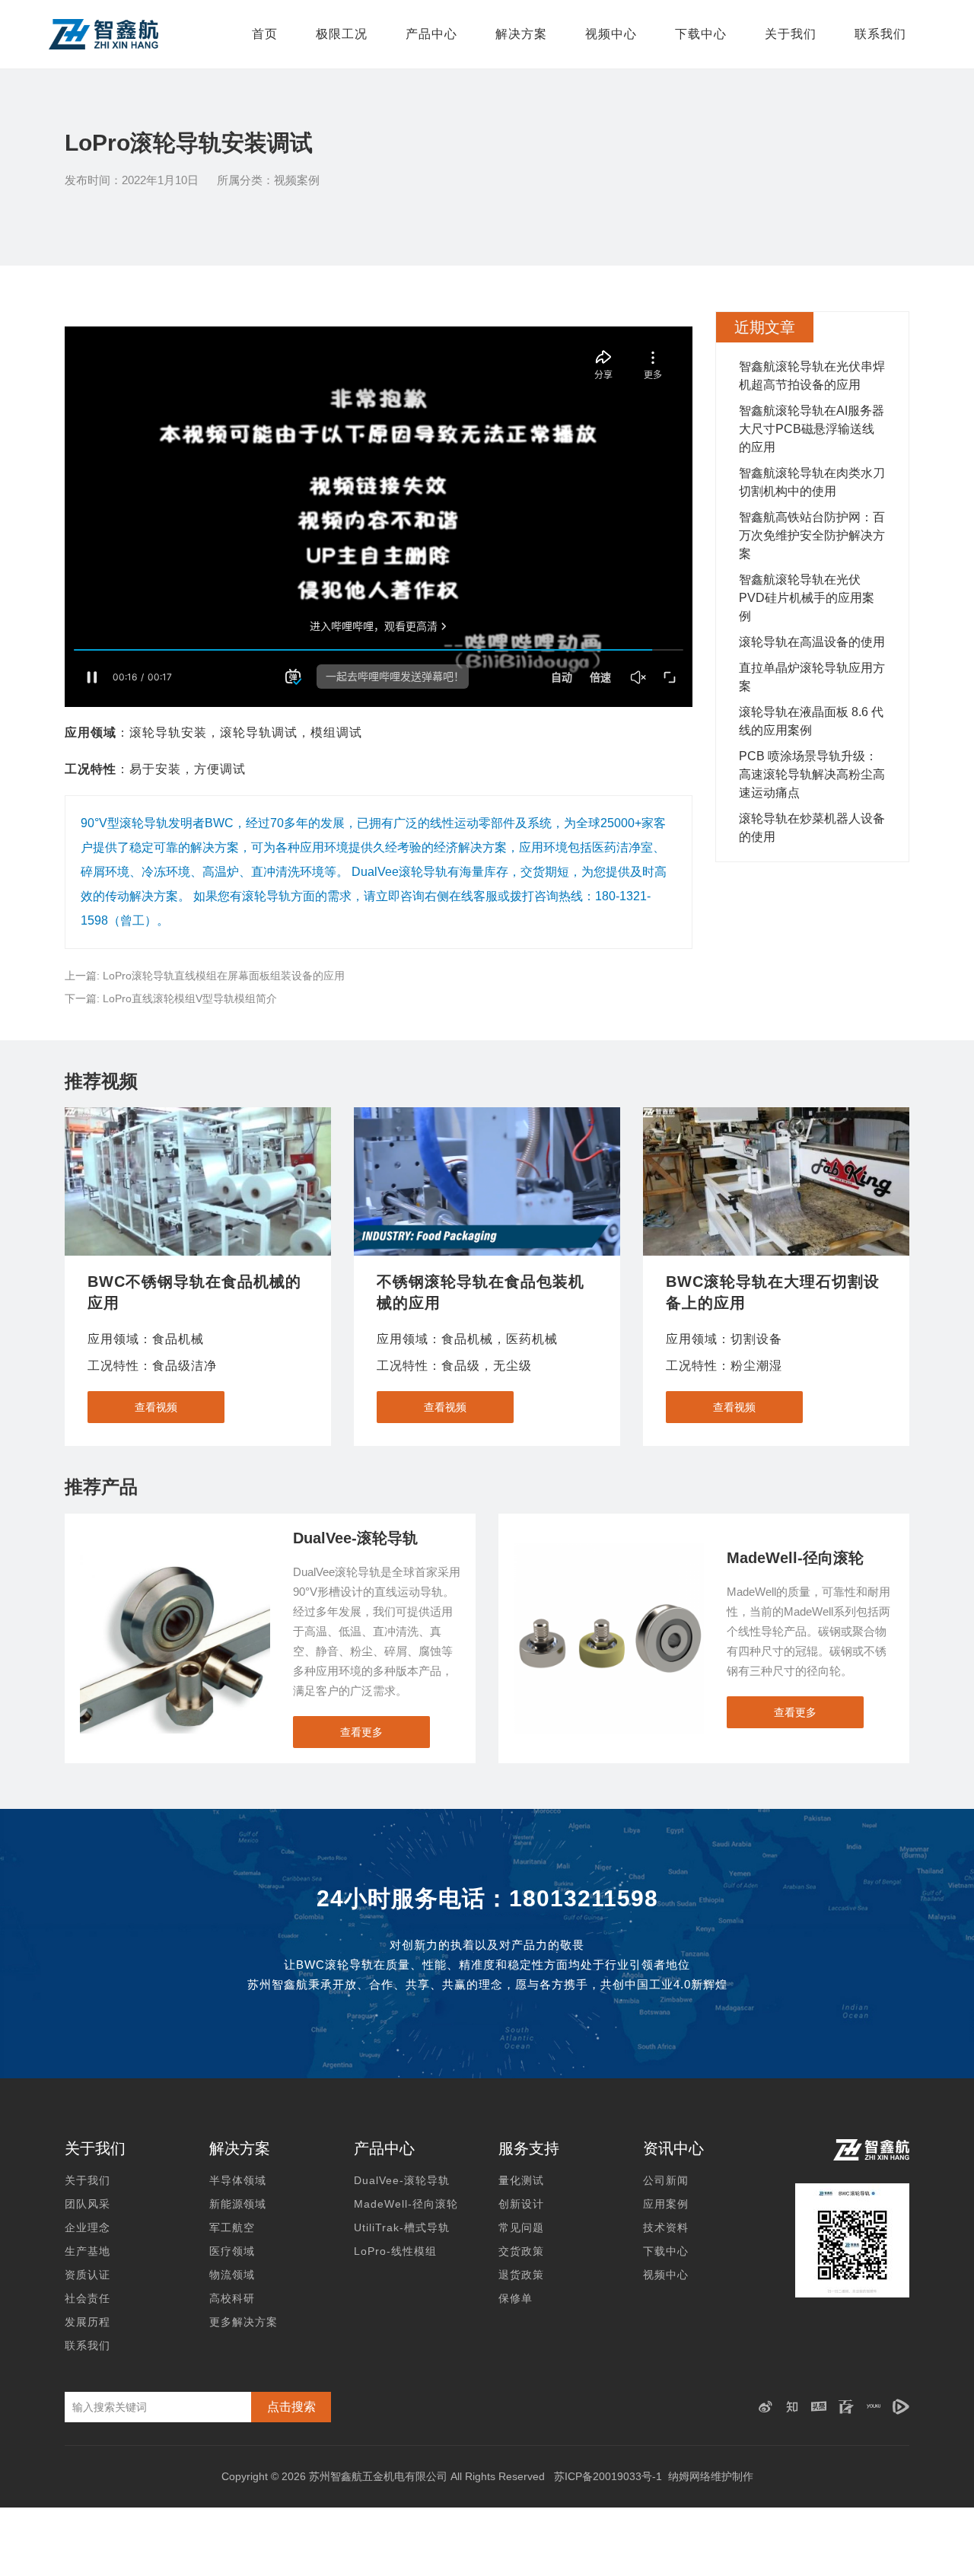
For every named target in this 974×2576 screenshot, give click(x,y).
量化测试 (521, 2180)
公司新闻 (666, 2180)
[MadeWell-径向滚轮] (609, 1551)
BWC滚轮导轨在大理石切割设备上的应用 (773, 1292)
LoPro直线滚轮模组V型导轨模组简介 (190, 998)
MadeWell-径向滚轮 (406, 2204)
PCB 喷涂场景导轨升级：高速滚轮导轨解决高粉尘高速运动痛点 (812, 774)
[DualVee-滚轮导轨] (175, 1551)
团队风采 (88, 2204)
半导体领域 (238, 2180)
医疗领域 (232, 2251)
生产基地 (88, 2251)
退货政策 (521, 2275)
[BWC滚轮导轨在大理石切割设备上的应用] (776, 1181)
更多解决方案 (243, 2322)
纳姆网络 (689, 2476)
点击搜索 (291, 2407)
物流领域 (232, 2275)
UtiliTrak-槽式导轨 (402, 2227)
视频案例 (297, 180)
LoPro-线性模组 (395, 2251)
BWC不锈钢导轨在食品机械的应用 (194, 1292)
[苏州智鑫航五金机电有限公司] (103, 34)
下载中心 (701, 34)
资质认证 (88, 2275)
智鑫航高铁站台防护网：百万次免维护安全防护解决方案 (812, 535)
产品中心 (431, 34)
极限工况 (342, 34)
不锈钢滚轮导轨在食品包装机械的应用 (481, 1292)
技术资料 (666, 2227)
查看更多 (361, 1732)
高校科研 (232, 2298)
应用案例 (666, 2204)
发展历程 (88, 2322)
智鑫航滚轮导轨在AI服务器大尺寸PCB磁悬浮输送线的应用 (812, 429)
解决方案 (521, 34)
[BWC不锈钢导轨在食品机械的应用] (198, 1181)
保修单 (516, 2298)
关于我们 (791, 34)
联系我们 (880, 34)
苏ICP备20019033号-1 (608, 2476)
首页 (265, 34)
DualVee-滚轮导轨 (402, 2180)
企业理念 (88, 2227)
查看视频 (156, 1407)
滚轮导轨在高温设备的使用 (812, 642)
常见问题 (521, 2227)
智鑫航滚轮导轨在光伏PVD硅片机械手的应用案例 (807, 598)
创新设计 (521, 2204)
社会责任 (88, 2298)
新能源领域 (238, 2204)
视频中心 (611, 34)
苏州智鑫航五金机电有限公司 (378, 2476)
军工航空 (232, 2227)
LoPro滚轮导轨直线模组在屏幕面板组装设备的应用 (224, 976)
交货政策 (521, 2251)
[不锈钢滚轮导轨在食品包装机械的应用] (487, 1181)
